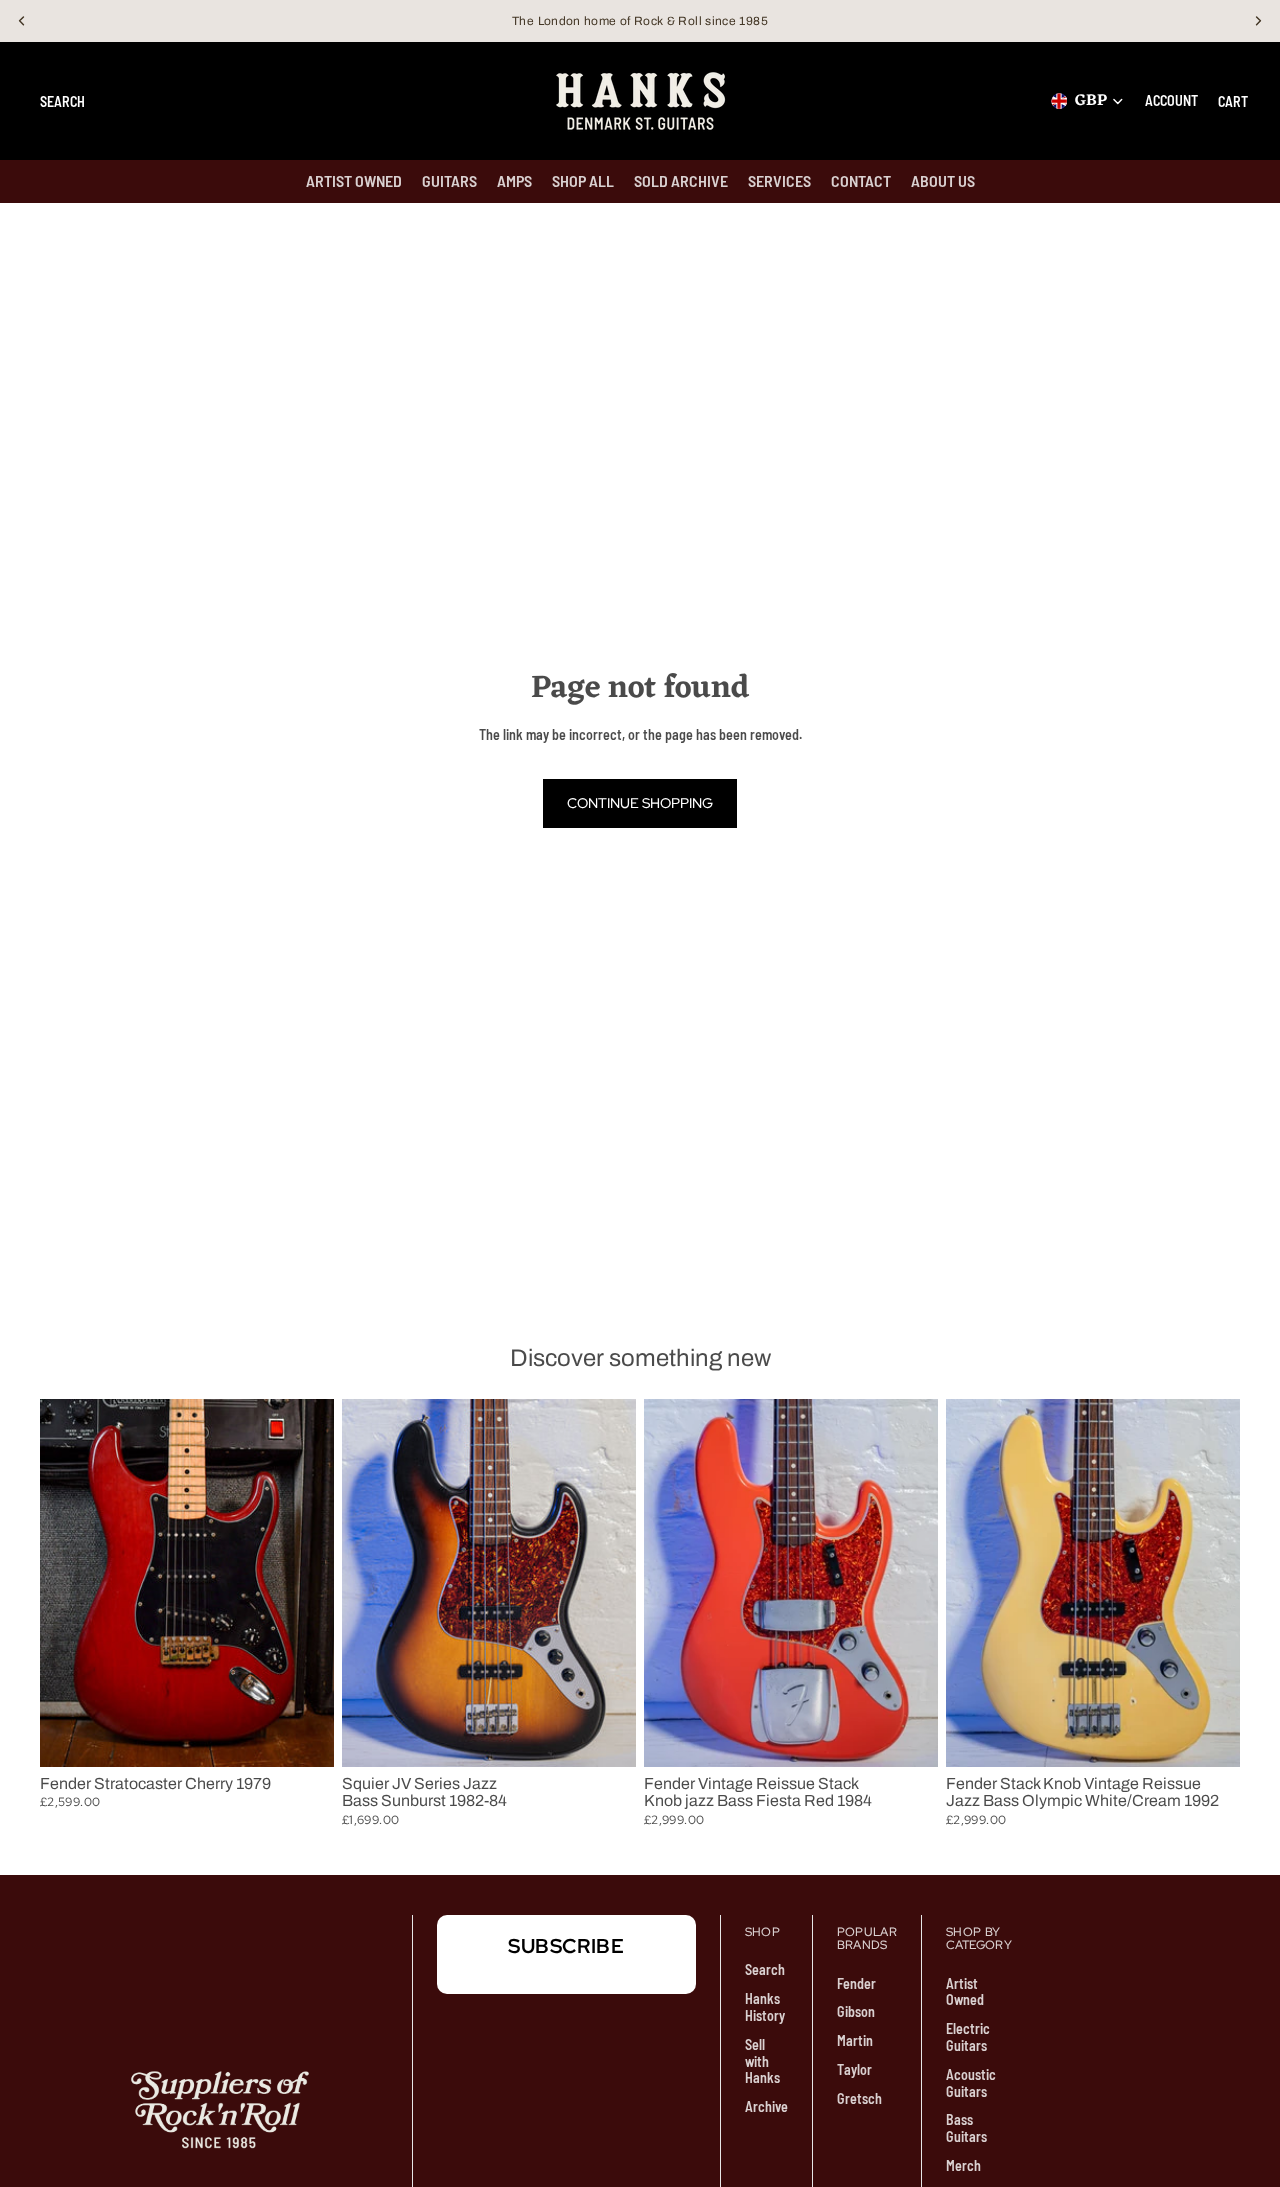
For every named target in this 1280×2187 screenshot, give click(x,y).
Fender (856, 1983)
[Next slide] (304, 1583)
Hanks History (765, 2007)
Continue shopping (640, 803)
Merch (963, 2165)
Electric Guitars (968, 2037)
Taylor (854, 2069)
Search (765, 1969)
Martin (855, 2040)
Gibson (856, 2011)
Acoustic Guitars (971, 2083)
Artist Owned (965, 1992)
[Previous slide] (70, 1583)
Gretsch (859, 2098)
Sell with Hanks (762, 2061)
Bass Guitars (966, 2128)
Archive (766, 2106)
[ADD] (303, 1736)
